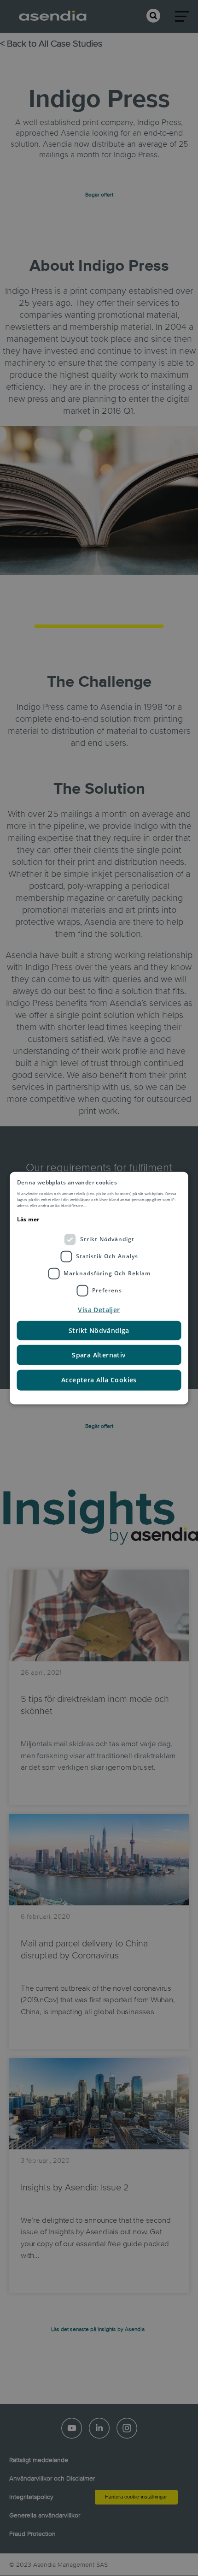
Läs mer (28, 1219)
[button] (99, 1309)
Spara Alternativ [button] (99, 1354)
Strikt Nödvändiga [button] (99, 1330)
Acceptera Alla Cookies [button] (99, 1380)
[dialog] (99, 1288)
